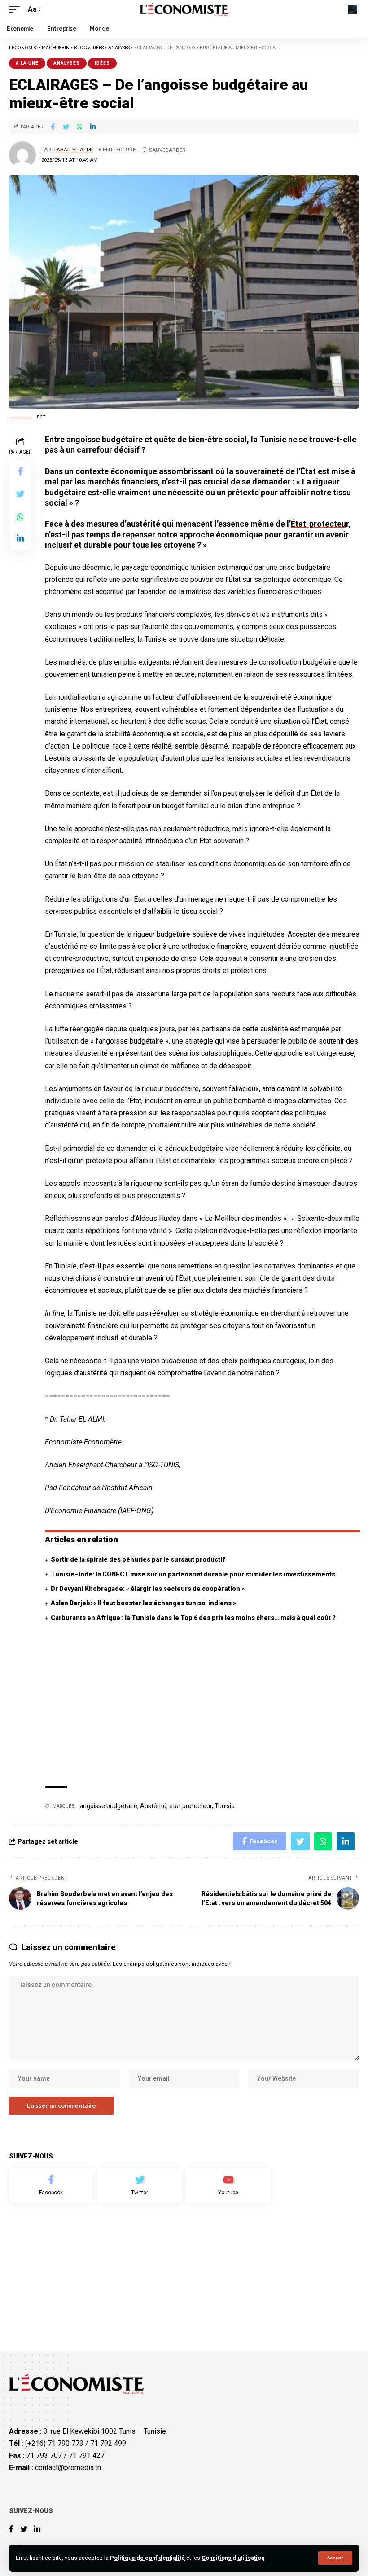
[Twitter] (140, 2186)
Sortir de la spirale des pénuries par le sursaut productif (138, 1559)
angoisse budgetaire (108, 1806)
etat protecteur (191, 1806)
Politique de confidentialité (147, 2558)
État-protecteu (318, 524)
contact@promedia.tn (68, 2468)
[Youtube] (228, 2186)
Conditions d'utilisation (233, 2558)
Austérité (153, 1806)
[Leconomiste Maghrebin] (184, 9)
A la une (27, 63)
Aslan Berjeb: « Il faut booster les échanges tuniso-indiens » (143, 1603)
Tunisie (225, 1806)
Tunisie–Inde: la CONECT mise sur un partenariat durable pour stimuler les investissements (193, 1574)
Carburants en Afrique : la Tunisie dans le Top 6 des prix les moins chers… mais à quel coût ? (193, 1618)
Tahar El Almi (73, 150)
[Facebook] (51, 2186)
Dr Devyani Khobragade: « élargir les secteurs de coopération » (148, 1589)
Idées (102, 63)
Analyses (67, 63)
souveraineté (259, 471)
